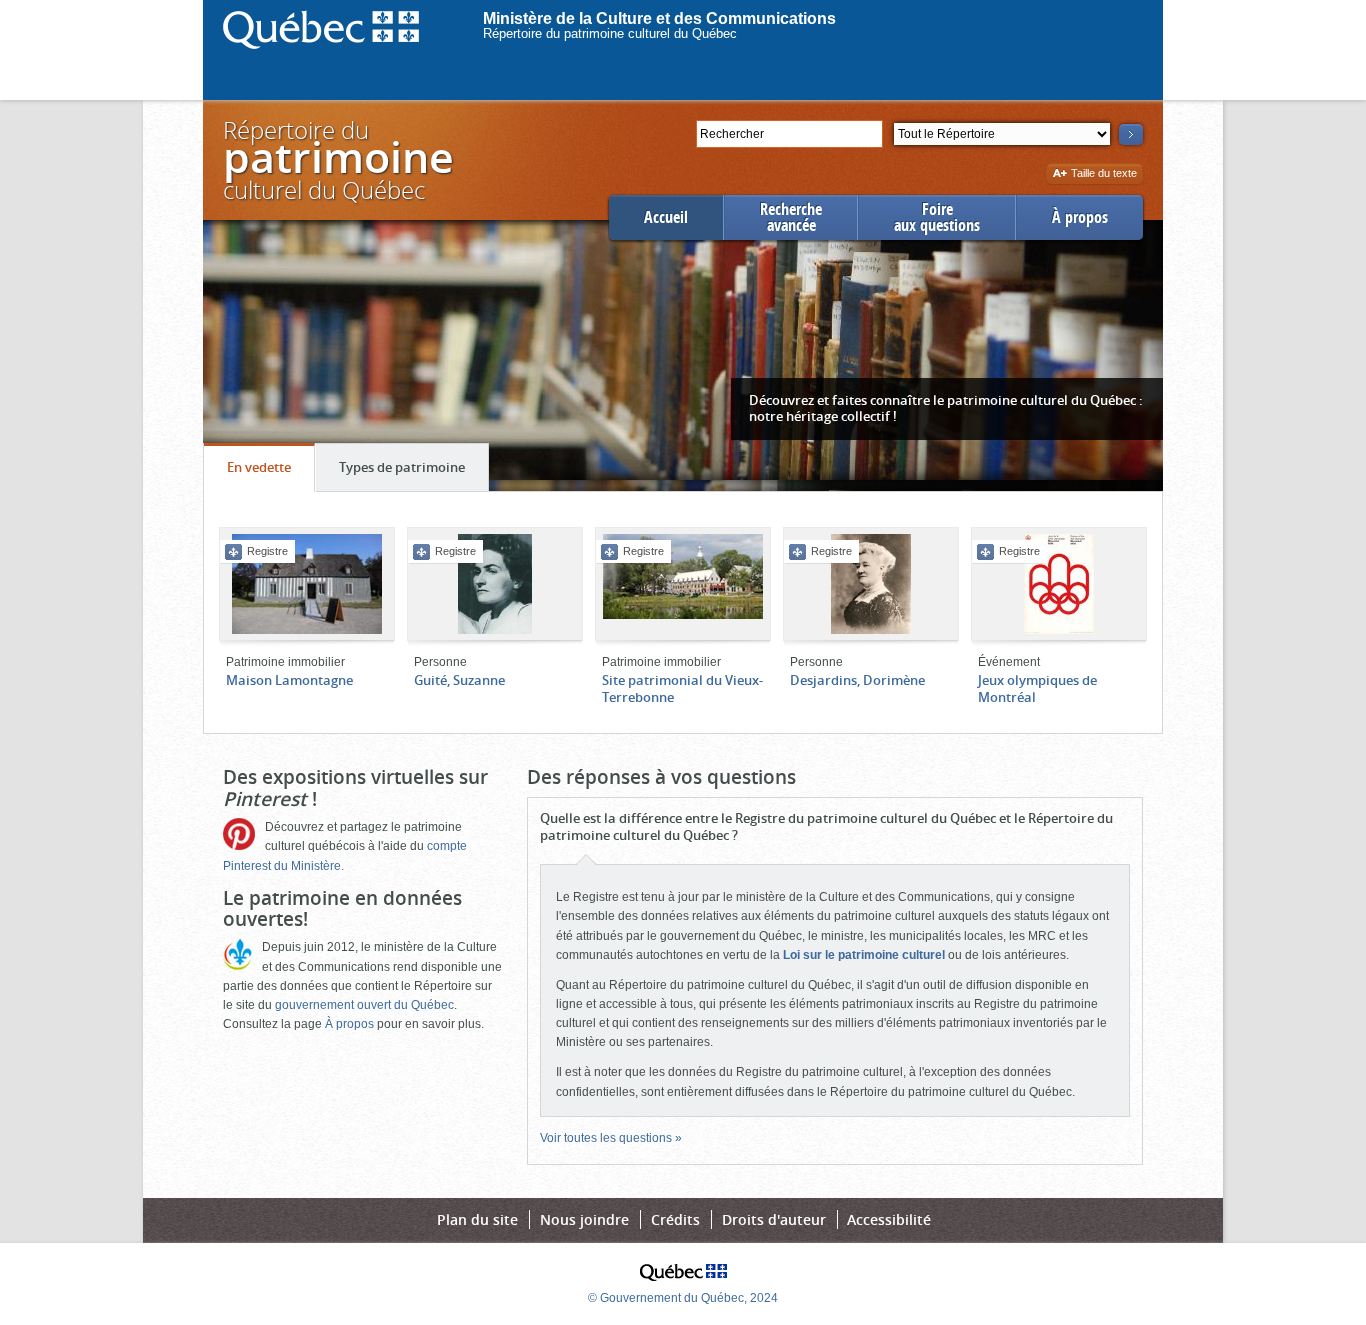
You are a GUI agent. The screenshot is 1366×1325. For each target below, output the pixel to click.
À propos (1080, 217)
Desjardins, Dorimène (857, 680)
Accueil (666, 217)
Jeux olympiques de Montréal (1037, 688)
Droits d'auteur (774, 1219)
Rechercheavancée (791, 217)
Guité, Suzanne (459, 680)
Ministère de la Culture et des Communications (659, 18)
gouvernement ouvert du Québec (364, 1005)
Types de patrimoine (413, 474)
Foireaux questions (937, 217)
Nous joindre (584, 1219)
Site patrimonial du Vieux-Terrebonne (682, 688)
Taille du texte (1103, 174)
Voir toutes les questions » (611, 1138)
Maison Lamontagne (289, 680)
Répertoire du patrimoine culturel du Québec (610, 33)
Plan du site (477, 1219)
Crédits (675, 1219)
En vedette (270, 474)
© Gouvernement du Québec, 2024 (683, 1298)
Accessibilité (889, 1219)
